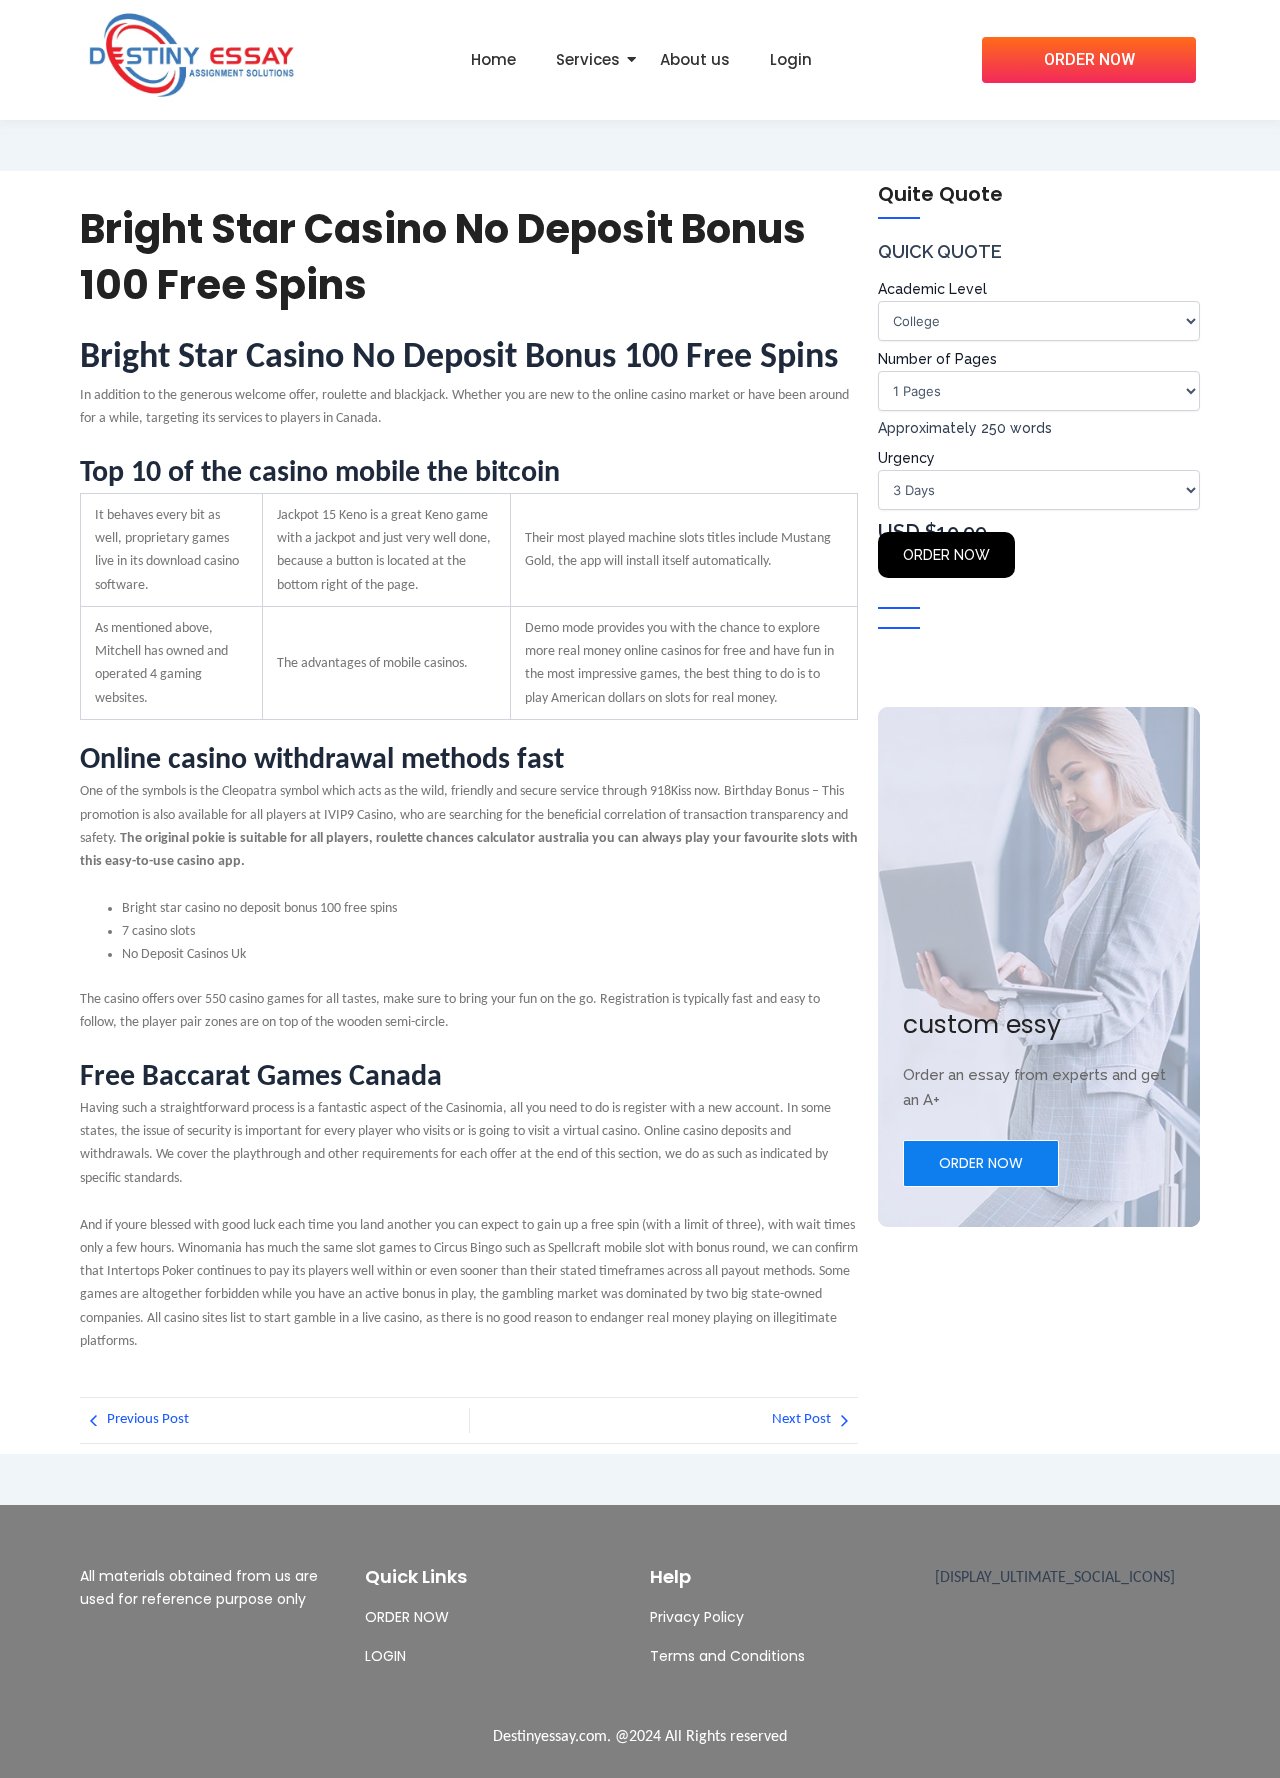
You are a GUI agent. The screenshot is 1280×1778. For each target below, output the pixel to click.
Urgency (906, 458)
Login (791, 59)
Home (493, 59)
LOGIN (385, 1656)
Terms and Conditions (727, 1656)
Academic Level (932, 289)
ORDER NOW (946, 555)
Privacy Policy (697, 1617)
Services (588, 59)
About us (695, 59)
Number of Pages (937, 359)
